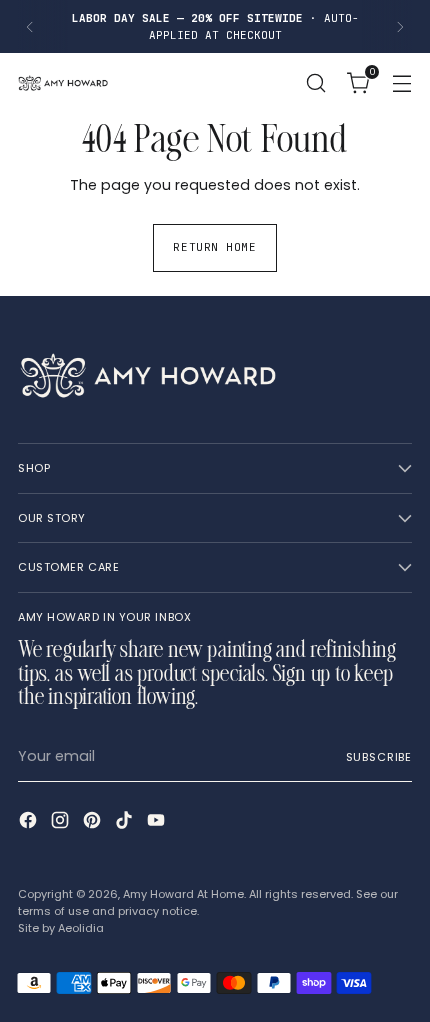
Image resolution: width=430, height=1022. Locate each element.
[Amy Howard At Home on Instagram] (62, 823)
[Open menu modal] (401, 83)
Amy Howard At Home (183, 894)
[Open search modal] (315, 83)
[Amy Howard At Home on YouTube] (158, 823)
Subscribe (379, 757)
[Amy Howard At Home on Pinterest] (94, 823)
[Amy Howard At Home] (63, 83)
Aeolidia (81, 928)
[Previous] (30, 26)
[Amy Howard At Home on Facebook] (30, 823)
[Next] (400, 26)
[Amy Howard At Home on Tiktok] (126, 823)
